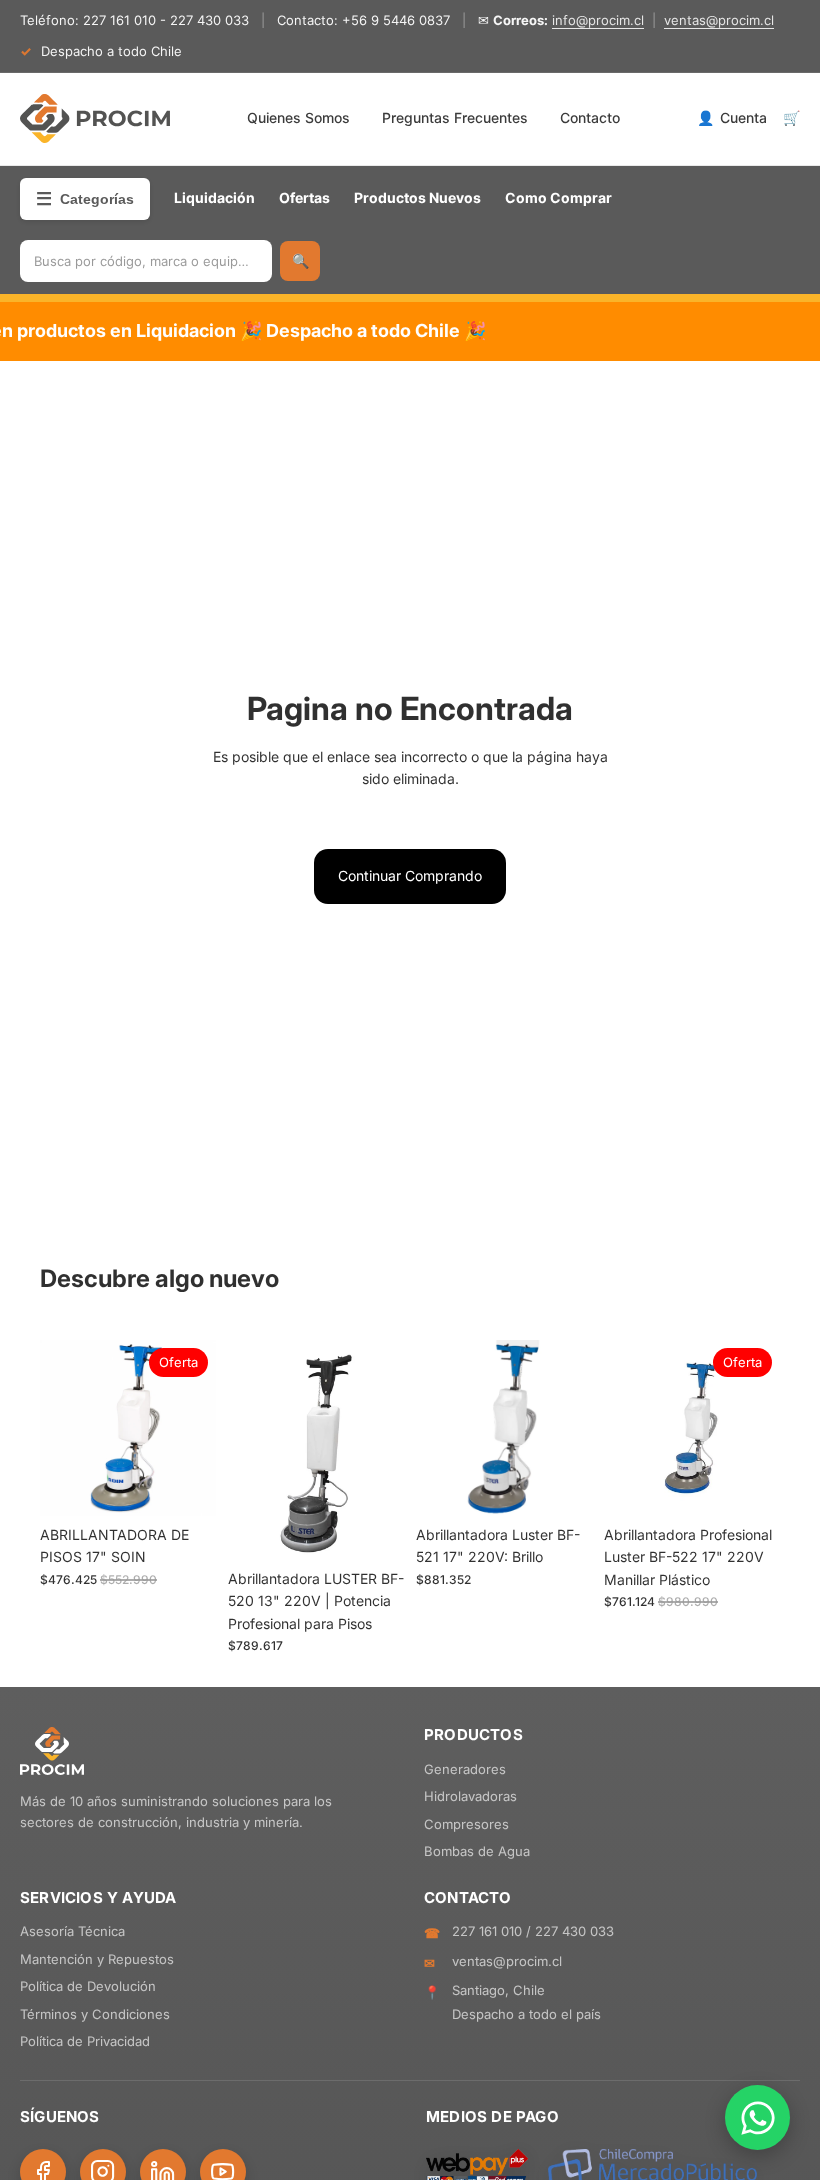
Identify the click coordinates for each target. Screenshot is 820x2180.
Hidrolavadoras (470, 1796)
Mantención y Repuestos (97, 1959)
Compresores (466, 1824)
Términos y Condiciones (95, 2014)
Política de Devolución (88, 1986)
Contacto (590, 117)
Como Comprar (558, 197)
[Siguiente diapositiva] (194, 1428)
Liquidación (214, 197)
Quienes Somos (298, 117)
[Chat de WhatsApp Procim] (757, 2117)
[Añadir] (185, 1485)
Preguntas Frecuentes (455, 117)
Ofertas (304, 197)
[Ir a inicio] (95, 119)
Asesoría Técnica (72, 1931)
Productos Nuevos (417, 197)
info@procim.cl (598, 20)
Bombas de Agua (477, 1851)
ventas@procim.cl (719, 20)
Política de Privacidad (85, 2041)
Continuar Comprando (410, 875)
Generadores (465, 1769)
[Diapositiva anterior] (62, 1428)
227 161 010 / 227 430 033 (533, 1931)
